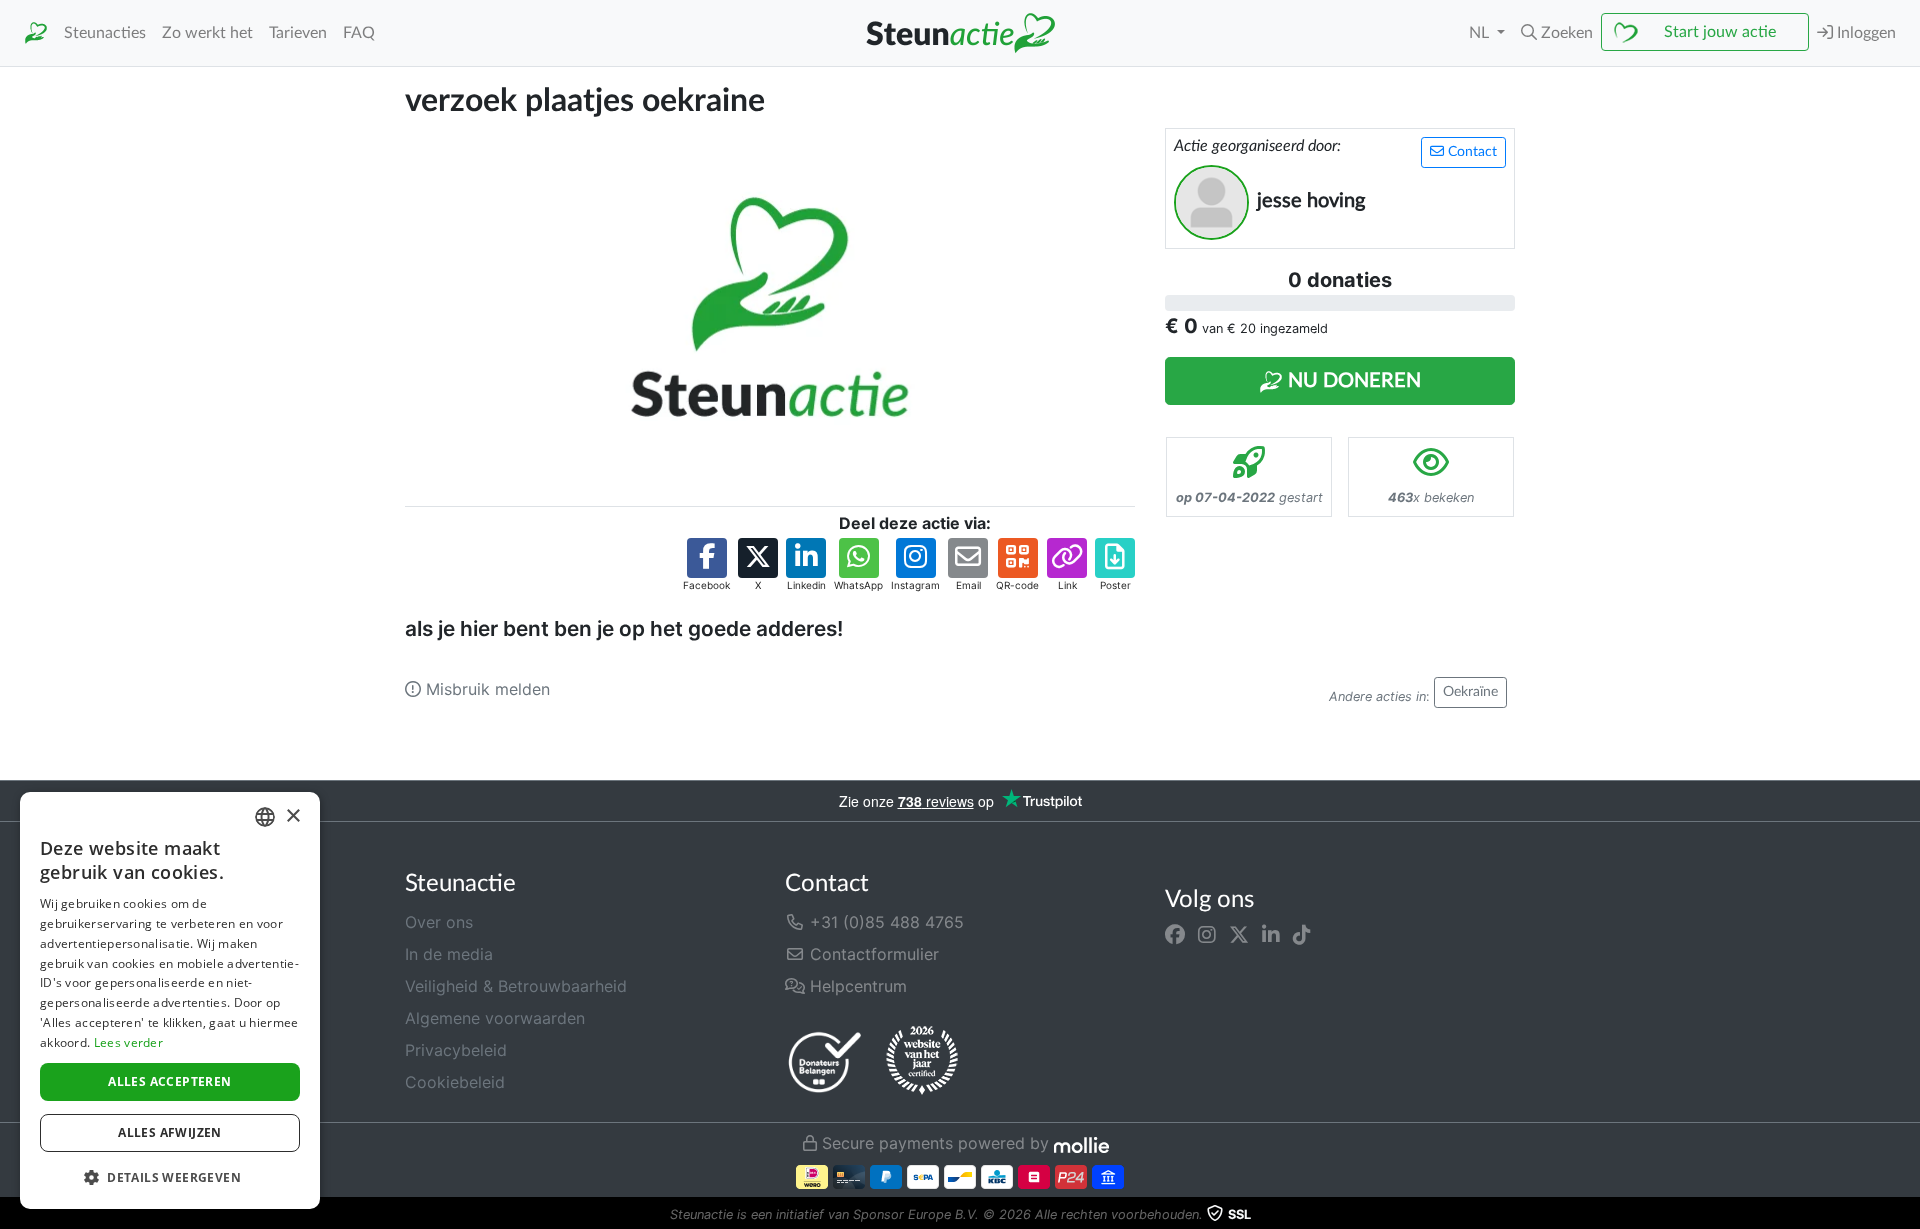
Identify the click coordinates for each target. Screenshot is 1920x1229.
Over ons (439, 922)
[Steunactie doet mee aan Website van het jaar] (922, 1061)
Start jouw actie (1720, 32)
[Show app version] (1906, 1215)
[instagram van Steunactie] (1207, 934)
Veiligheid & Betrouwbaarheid (516, 986)
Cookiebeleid (455, 1082)
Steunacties (105, 33)
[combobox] (265, 817)
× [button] (292, 816)
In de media (449, 954)
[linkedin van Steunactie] (1271, 934)
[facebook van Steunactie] (1175, 934)
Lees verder (128, 1042)
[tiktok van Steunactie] (1302, 934)
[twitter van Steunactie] (1239, 934)
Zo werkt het (207, 33)
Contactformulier (872, 954)
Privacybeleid (456, 1050)
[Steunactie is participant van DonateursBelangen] (825, 1061)
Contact (1470, 152)
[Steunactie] (36, 33)
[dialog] (170, 1000)
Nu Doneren (1352, 381)
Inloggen (1864, 33)
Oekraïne (1470, 692)
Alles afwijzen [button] (170, 1132)
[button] (1557, 33)
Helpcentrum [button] (856, 986)
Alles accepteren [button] (169, 1081)
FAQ (359, 33)
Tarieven (298, 33)
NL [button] (1481, 33)
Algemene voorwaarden (495, 1018)
